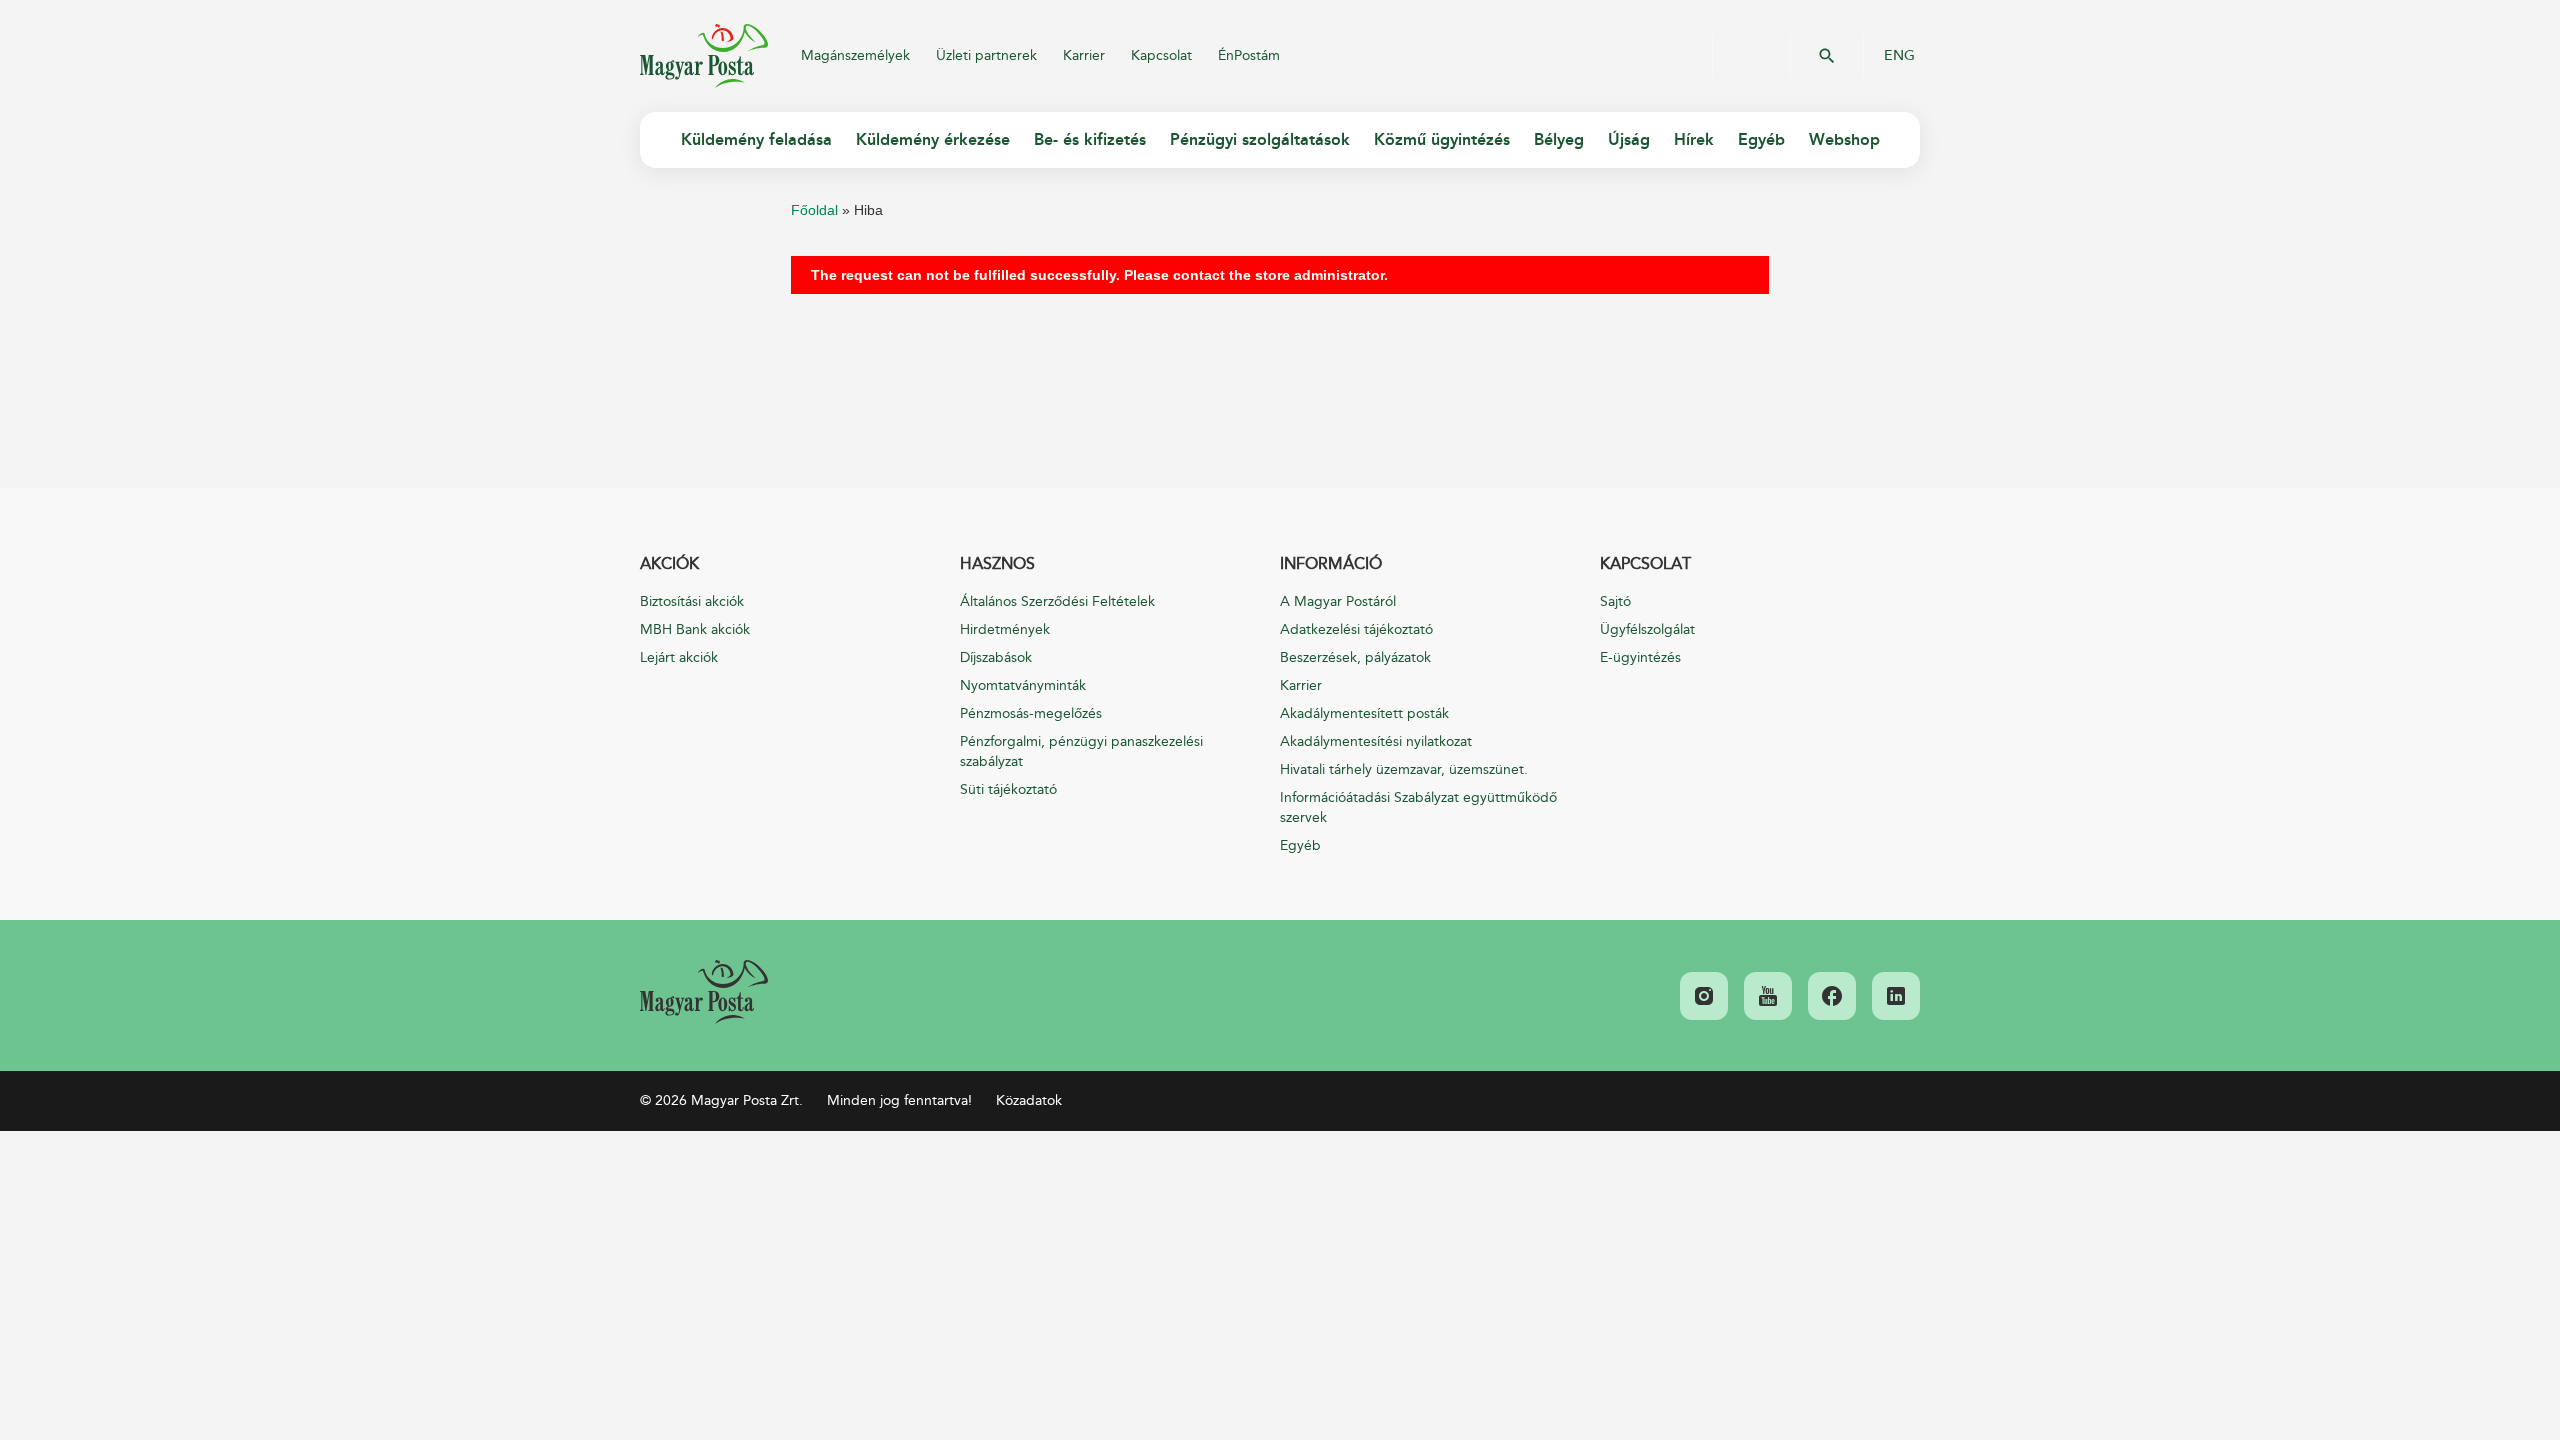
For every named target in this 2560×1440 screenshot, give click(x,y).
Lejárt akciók (679, 657)
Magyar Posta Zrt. (704, 56)
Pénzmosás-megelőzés (1031, 713)
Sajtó (1615, 601)
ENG (1899, 56)
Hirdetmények (1005, 629)
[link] (704, 992)
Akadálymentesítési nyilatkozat (1376, 741)
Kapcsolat (1161, 55)
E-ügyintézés (1640, 657)
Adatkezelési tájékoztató (1356, 629)
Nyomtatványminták (1023, 685)
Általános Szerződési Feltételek (1057, 601)
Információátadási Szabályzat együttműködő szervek (1418, 807)
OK (1827, 56)
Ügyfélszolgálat (1647, 629)
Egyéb (1300, 845)
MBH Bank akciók (695, 629)
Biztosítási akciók (692, 601)
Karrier (1084, 55)
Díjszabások (996, 657)
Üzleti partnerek (986, 55)
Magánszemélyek (855, 55)
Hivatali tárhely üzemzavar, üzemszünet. (1404, 769)
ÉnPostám (1249, 55)
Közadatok (1029, 1100)
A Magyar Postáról (1338, 601)
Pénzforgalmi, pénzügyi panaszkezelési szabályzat (1081, 751)
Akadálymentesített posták (1364, 713)
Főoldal (814, 210)
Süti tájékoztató (1008, 789)
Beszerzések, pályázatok (1355, 657)
